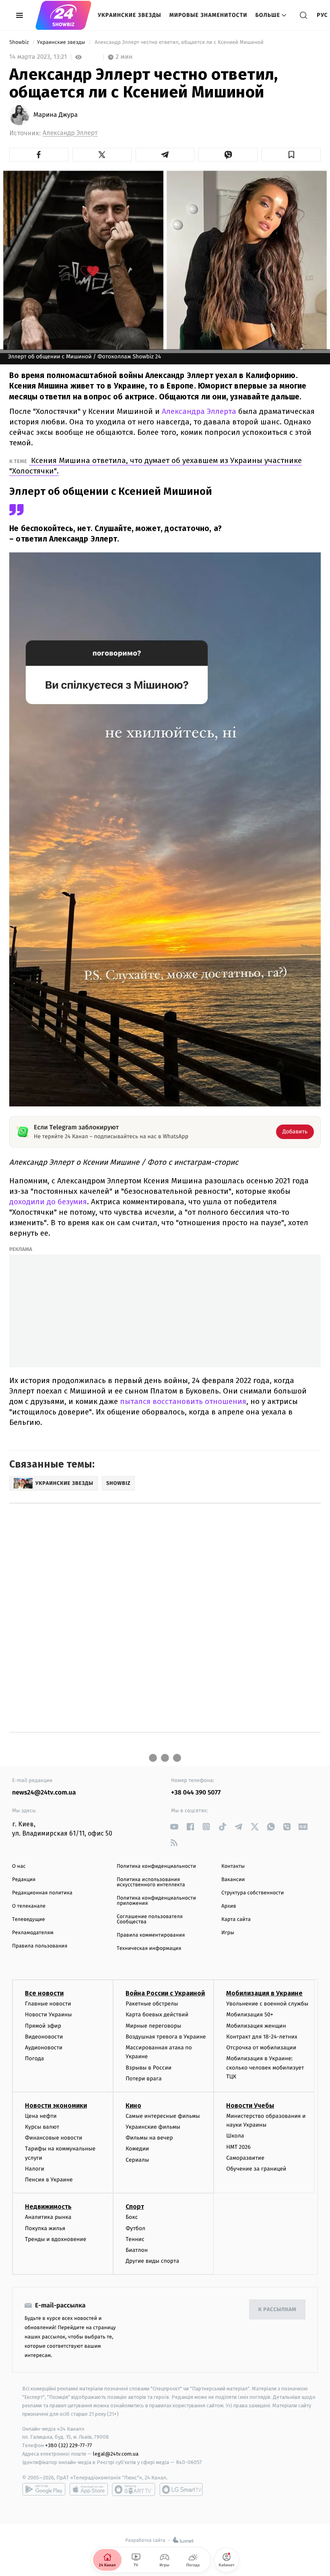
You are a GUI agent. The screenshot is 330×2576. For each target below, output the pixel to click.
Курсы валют (42, 2127)
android (44, 2489)
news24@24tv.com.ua (44, 1793)
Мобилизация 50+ (250, 2015)
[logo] (63, 15)
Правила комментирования (151, 1935)
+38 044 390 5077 (196, 1793)
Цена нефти (41, 2116)
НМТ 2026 (238, 2147)
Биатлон (137, 2250)
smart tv (134, 2489)
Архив (229, 1906)
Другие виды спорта (152, 2261)
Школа (235, 2136)
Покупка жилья (45, 2228)
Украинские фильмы (153, 2127)
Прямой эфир (43, 2026)
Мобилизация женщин (256, 2026)
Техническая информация (149, 1949)
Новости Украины (48, 2015)
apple (89, 2489)
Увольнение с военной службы (267, 2004)
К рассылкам (277, 2310)
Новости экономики (56, 2106)
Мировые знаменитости (208, 15)
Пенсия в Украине (49, 2180)
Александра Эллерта (199, 411)
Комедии (137, 2149)
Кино (133, 2106)
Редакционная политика (42, 1893)
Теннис (135, 2239)
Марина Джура (56, 115)
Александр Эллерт (70, 133)
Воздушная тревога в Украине (166, 2037)
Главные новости (48, 2004)
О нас (19, 1866)
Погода (34, 2058)
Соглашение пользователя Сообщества (150, 1919)
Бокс (132, 2217)
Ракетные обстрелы (152, 2004)
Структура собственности (253, 1893)
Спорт (135, 2207)
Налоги (35, 2169)
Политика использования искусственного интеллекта (151, 1882)
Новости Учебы (250, 2106)
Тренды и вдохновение (56, 2239)
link (174, 1827)
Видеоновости (44, 2037)
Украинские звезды (130, 15)
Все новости (44, 1993)
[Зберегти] (291, 155)
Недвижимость (48, 2207)
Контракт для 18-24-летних (262, 2037)
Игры (228, 1933)
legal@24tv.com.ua (116, 2454)
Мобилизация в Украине (264, 1993)
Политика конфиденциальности (156, 1866)
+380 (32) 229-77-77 (69, 2445)
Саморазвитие (245, 2158)
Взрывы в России (148, 2068)
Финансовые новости (54, 2138)
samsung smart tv (181, 2489)
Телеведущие (29, 1920)
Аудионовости (44, 2048)
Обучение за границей (256, 2169)
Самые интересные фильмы (163, 2116)
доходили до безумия (48, 1202)
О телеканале (29, 1906)
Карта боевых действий (157, 2015)
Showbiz (20, 42)
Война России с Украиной (165, 1993)
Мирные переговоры (153, 2026)
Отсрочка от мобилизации (261, 2048)
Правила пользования (40, 1946)
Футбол (135, 2228)
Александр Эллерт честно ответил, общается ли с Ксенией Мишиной (179, 42)
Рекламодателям (33, 1933)
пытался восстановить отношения (182, 1401)
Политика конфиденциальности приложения (156, 1901)
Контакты (233, 1866)
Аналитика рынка (48, 2217)
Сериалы (137, 2160)
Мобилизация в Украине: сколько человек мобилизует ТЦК (265, 2067)
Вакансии (233, 1880)
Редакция (24, 1880)
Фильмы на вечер (149, 2138)
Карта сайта (236, 1920)
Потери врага (143, 2079)
